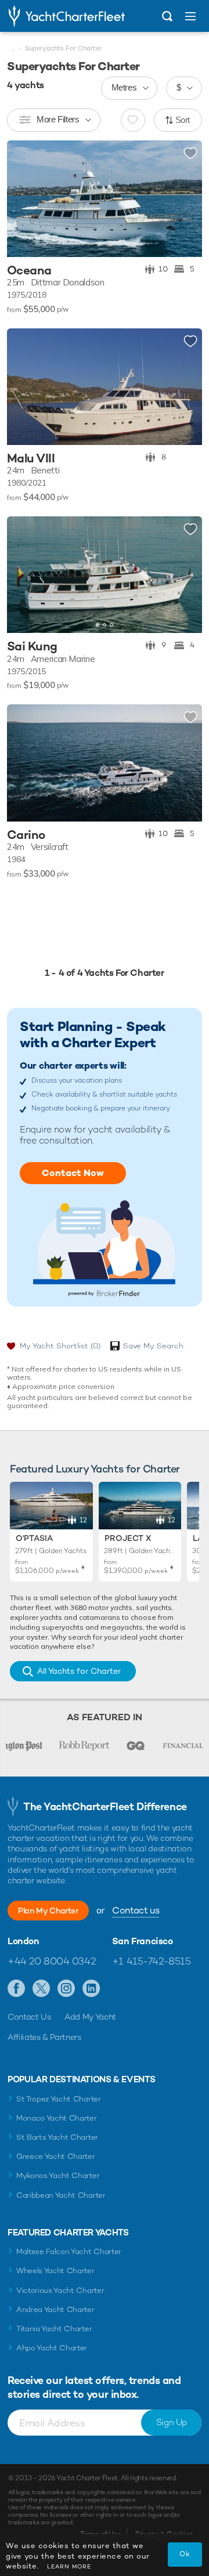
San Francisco (143, 1941)
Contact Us (29, 2017)
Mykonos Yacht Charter (58, 2175)
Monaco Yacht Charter (57, 2118)
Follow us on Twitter (42, 1989)
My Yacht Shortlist (60, 1346)
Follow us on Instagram (66, 1989)
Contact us (136, 1910)
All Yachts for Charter (79, 1671)
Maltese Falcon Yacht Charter (69, 2251)
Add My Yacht (90, 2017)
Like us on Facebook (17, 1989)
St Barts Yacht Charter (57, 2137)
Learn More (69, 2566)
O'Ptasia (34, 1538)
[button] (185, 575)
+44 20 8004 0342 (51, 1961)
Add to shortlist (190, 154)
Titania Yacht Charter (54, 2329)
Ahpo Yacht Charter (52, 2348)
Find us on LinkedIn (91, 1989)
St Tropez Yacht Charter (59, 2099)
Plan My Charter (48, 1911)
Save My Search (153, 1346)
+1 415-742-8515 (152, 1961)
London (24, 1941)
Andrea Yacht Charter (55, 2309)
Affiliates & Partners (44, 2037)
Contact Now (73, 1173)
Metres (124, 87)
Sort (183, 120)
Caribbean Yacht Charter (61, 2195)
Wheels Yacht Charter (55, 2271)
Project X (128, 1538)
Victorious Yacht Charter (60, 2290)
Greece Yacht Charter (56, 2156)
